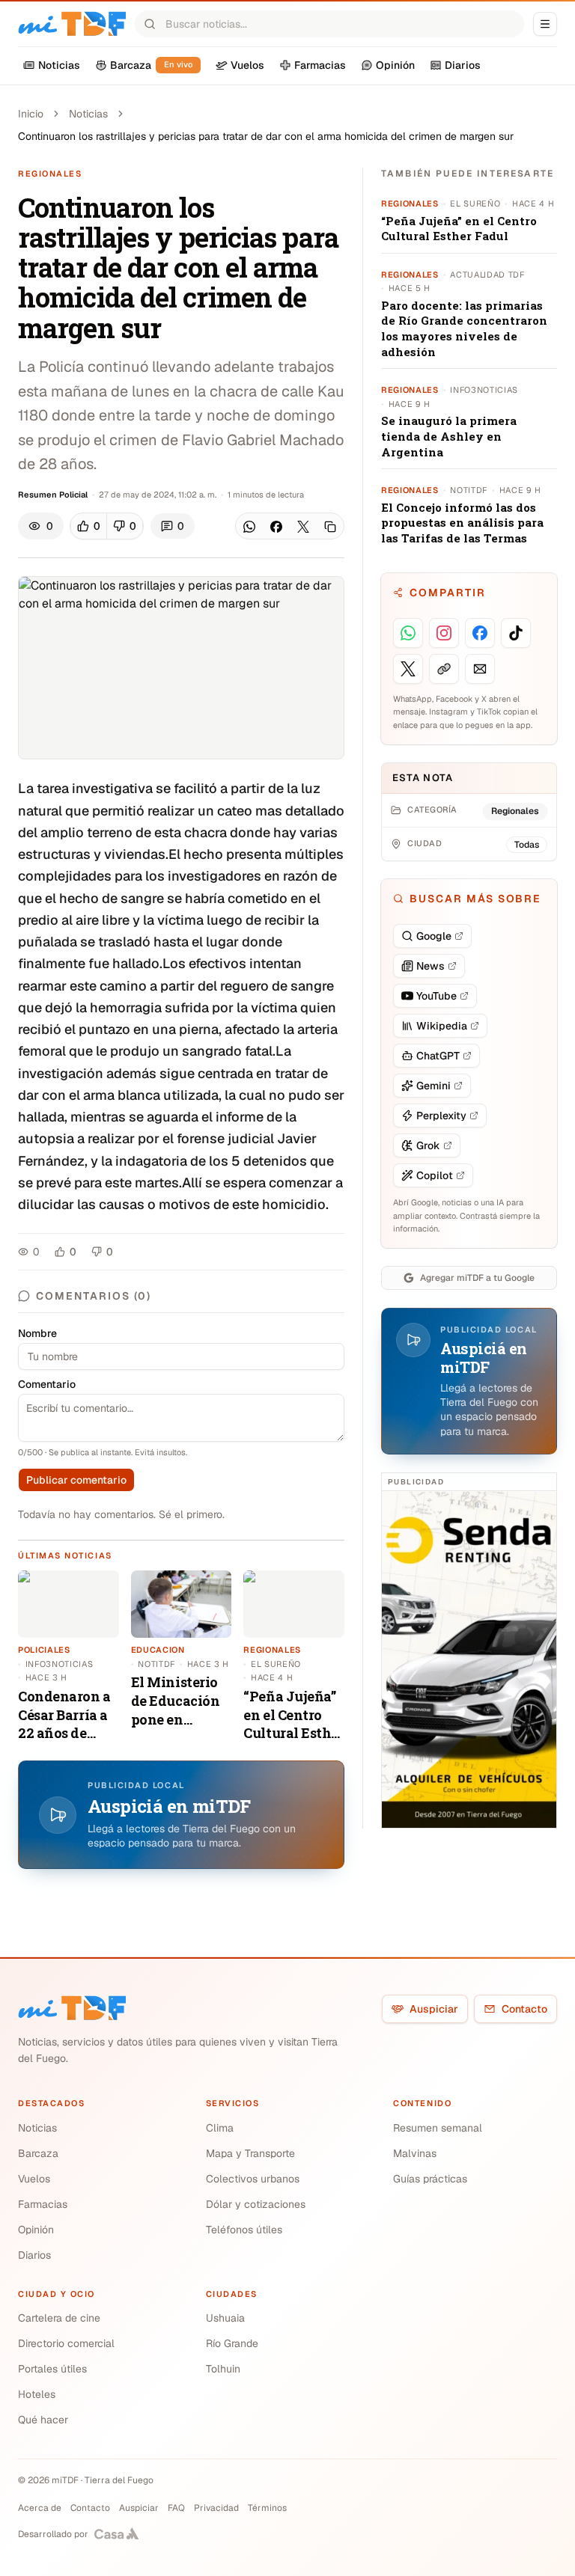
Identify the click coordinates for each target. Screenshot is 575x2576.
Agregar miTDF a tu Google (477, 1278)
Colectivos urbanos (253, 2179)
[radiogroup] (107, 526)
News (431, 966)
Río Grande (232, 2343)
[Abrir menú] (545, 24)
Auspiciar (434, 2009)
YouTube (436, 996)
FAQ (176, 2508)
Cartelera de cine (59, 2318)
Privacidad (216, 2508)
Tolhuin (223, 2369)
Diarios (34, 2255)
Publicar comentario (76, 1480)
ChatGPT (438, 1056)
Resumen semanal (438, 2128)
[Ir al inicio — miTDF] (72, 24)
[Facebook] (276, 527)
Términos (267, 2508)
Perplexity (441, 1116)
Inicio (31, 114)
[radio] (89, 526)
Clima (220, 2128)
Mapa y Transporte (250, 2153)
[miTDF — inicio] (72, 2008)
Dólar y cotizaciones (256, 2204)
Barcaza (38, 2153)
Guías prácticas (430, 2179)
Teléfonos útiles (244, 2230)
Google (434, 936)
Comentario (47, 1384)
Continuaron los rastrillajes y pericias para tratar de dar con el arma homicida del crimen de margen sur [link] (266, 136)
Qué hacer (43, 2420)
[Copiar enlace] (330, 527)
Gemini (433, 1086)
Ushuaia (225, 2318)
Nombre (37, 1333)
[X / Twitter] (303, 527)
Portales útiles (52, 2369)
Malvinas (415, 2153)
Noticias (88, 114)
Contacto (524, 2009)
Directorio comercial (66, 2343)
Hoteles (37, 2394)
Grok (428, 1145)
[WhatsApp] (249, 527)
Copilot (435, 1175)
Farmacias (43, 2204)
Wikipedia (442, 1026)
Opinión (36, 2230)
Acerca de (40, 2508)
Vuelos (34, 2179)
